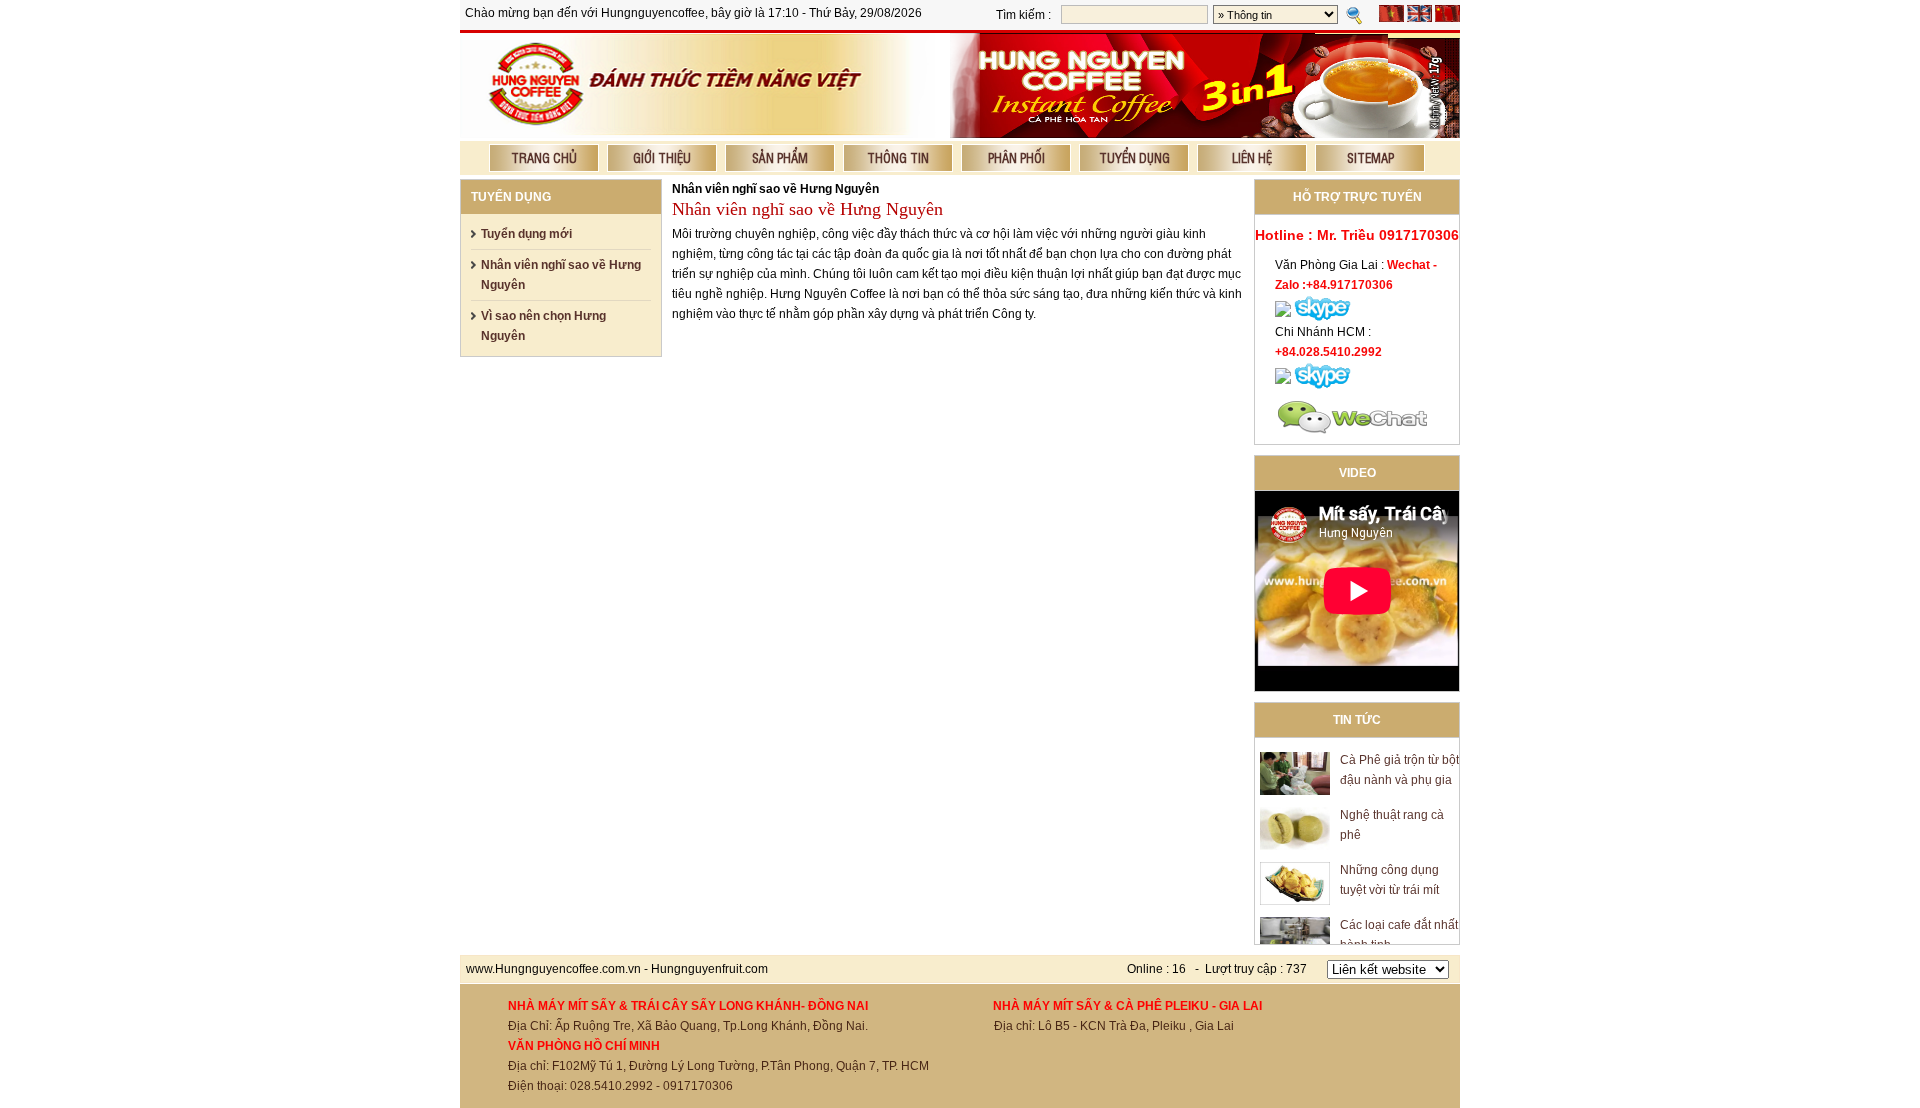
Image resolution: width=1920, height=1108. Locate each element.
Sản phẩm (780, 157)
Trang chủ (544, 157)
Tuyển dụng (1134, 157)
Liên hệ (1252, 157)
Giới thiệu (662, 157)
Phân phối (1016, 157)
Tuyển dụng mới (526, 234)
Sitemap (1370, 157)
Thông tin (898, 157)
